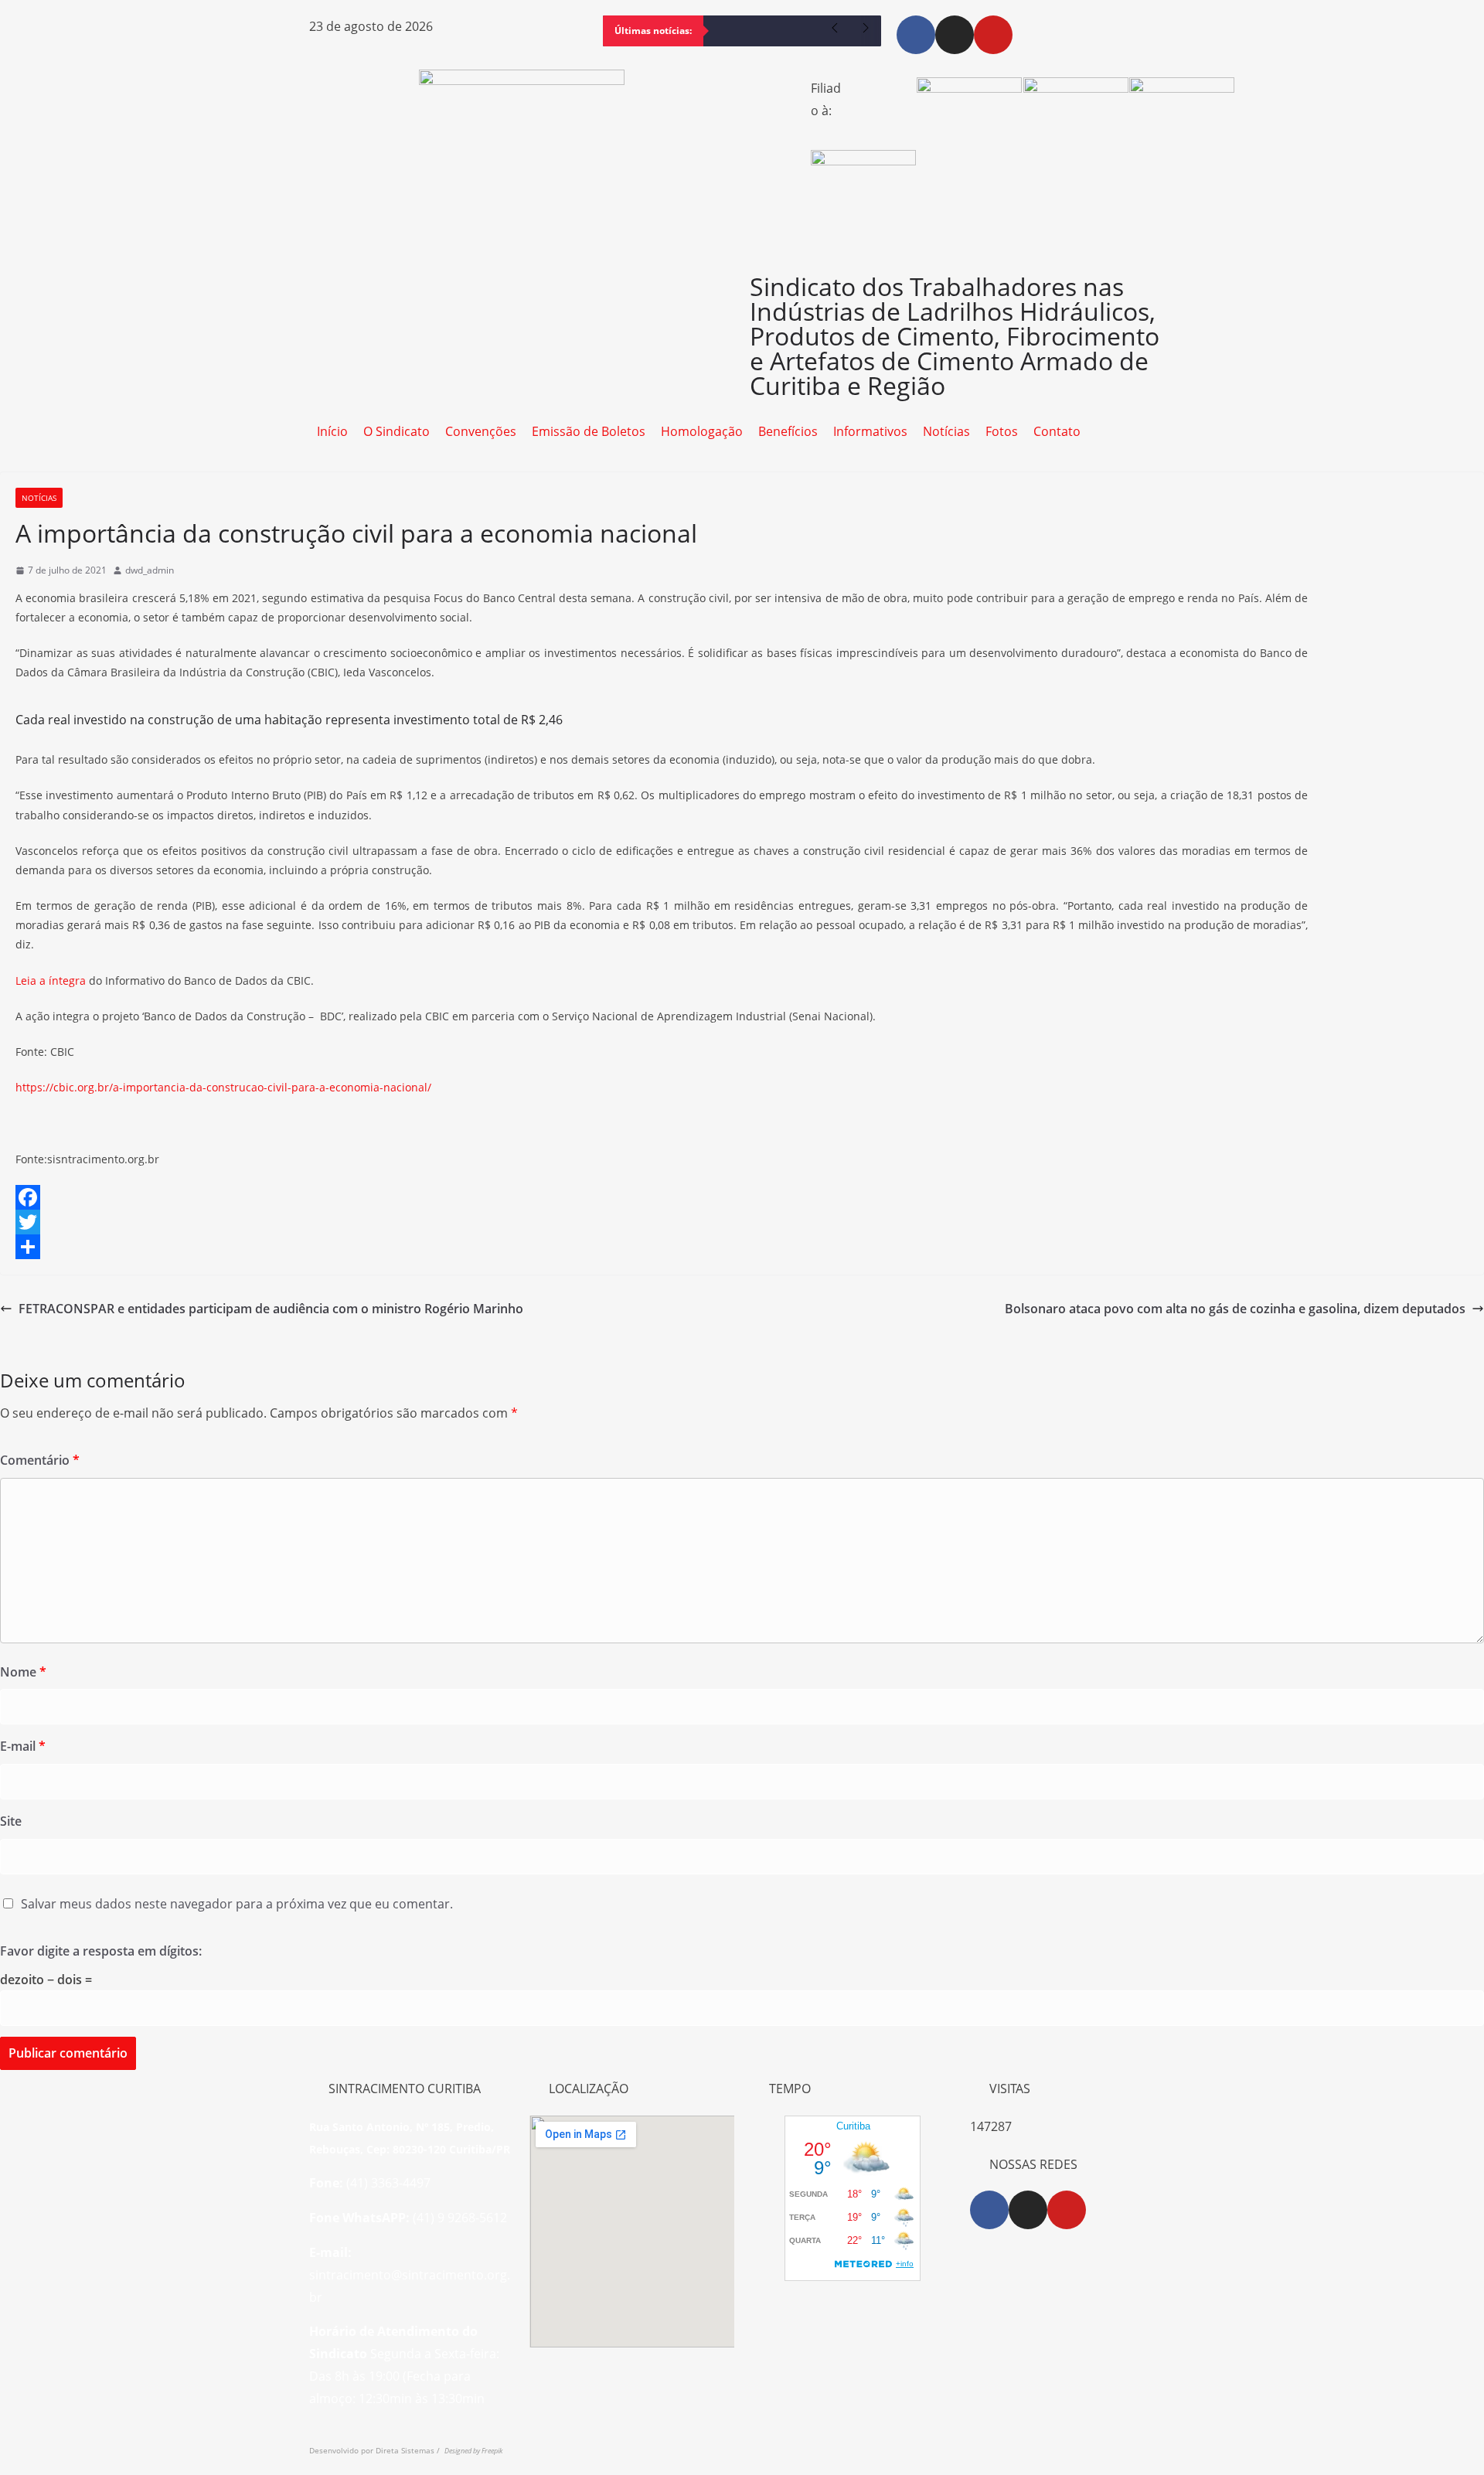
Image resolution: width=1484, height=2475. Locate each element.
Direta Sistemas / (410, 2450)
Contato (1057, 431)
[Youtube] (993, 35)
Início (332, 431)
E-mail (23, 1746)
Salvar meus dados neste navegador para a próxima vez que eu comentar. (237, 1904)
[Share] (742, 1247)
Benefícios (788, 431)
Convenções (481, 431)
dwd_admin (150, 570)
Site (11, 1821)
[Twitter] (742, 1222)
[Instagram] (955, 35)
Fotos (1002, 431)
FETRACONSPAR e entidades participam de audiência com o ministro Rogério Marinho (271, 1309)
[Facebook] (916, 35)
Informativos (870, 431)
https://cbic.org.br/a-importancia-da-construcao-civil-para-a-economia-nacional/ (223, 1087)
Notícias (946, 431)
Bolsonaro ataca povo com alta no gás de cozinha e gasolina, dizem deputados (1235, 1309)
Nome (23, 1672)
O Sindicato (397, 431)
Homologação (702, 431)
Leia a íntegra (51, 980)
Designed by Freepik (473, 2451)
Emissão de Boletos (589, 431)
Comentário (40, 1460)
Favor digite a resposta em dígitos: (101, 1951)
